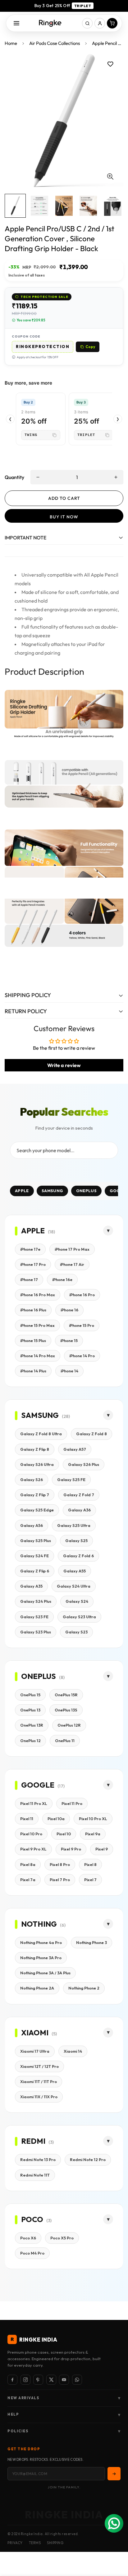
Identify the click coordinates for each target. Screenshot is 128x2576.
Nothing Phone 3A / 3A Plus (45, 1973)
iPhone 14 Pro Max (38, 1356)
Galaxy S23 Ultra (79, 1617)
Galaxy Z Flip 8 (35, 1449)
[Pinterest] (38, 2380)
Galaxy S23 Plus (36, 1632)
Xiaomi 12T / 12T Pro (39, 2066)
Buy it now (64, 517)
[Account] (100, 23)
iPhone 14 (69, 1371)
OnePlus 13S (66, 1710)
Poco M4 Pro (32, 2253)
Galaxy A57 (75, 1449)
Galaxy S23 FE (34, 1617)
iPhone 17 (29, 1279)
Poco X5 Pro (62, 2238)
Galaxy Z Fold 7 (79, 1495)
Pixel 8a (28, 1864)
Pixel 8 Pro (60, 1864)
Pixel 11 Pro (72, 1803)
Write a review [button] (64, 1065)
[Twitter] (51, 2380)
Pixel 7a (28, 1880)
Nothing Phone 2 (84, 1988)
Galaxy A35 (31, 1586)
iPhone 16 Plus (33, 1310)
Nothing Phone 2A (37, 1988)
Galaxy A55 (75, 1571)
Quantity (14, 477)
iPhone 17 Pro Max (72, 1249)
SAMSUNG (52, 1191)
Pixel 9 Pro (71, 1849)
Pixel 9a (93, 1834)
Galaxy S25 (76, 1541)
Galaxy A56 (32, 1525)
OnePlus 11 (65, 1741)
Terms (35, 2543)
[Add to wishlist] (110, 64)
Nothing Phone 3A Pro (41, 1958)
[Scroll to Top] (117, 2543)
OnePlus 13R (32, 1725)
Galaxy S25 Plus (36, 1541)
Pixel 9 (102, 1849)
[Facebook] (12, 2380)
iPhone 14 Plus (33, 1371)
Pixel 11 (27, 1819)
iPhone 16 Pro (82, 1295)
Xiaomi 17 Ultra (35, 2051)
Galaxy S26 (32, 1480)
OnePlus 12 (30, 1741)
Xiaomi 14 (73, 2051)
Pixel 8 (90, 1864)
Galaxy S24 (77, 1601)
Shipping (55, 2543)
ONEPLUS (86, 1191)
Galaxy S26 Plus (84, 1464)
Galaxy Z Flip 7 (35, 1495)
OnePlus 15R (66, 1695)
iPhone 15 (69, 1340)
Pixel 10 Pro (31, 1834)
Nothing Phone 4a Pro (41, 1942)
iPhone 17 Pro (33, 1264)
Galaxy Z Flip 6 (35, 1571)
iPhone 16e (62, 1279)
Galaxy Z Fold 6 (78, 1556)
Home (11, 43)
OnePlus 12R (69, 1725)
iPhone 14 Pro (82, 1356)
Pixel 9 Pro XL (33, 1849)
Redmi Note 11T (35, 2175)
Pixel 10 (64, 1834)
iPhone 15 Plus (33, 1340)
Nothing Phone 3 (91, 1942)
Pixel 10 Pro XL (93, 1819)
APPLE (22, 1191)
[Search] (87, 23)
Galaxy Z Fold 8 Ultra (41, 1434)
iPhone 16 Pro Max (38, 1295)
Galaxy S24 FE (34, 1556)
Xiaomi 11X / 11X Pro (39, 2097)
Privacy (15, 2543)
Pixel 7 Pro (60, 1880)
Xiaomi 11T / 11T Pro (39, 2081)
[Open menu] (16, 23)
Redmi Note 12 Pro (88, 2160)
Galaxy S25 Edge (37, 1510)
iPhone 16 (69, 1310)
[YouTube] (64, 2380)
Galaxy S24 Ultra (74, 1586)
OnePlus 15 (30, 1695)
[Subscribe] (114, 2474)
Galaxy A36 (79, 1510)
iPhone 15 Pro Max (37, 1325)
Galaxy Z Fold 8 (91, 1434)
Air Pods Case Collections (55, 43)
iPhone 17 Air (72, 1264)
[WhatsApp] (77, 2380)
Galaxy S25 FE (71, 1480)
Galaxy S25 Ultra (74, 1525)
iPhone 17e (30, 1249)
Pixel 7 (90, 1880)
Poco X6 (28, 2238)
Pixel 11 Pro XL (34, 1803)
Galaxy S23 (76, 1632)
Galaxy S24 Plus (36, 1601)
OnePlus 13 (30, 1710)
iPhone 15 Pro (82, 1325)
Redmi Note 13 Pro (38, 2160)
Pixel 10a (56, 1819)
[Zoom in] (110, 177)
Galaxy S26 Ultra (37, 1464)
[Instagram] (25, 2380)
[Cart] (112, 23)
